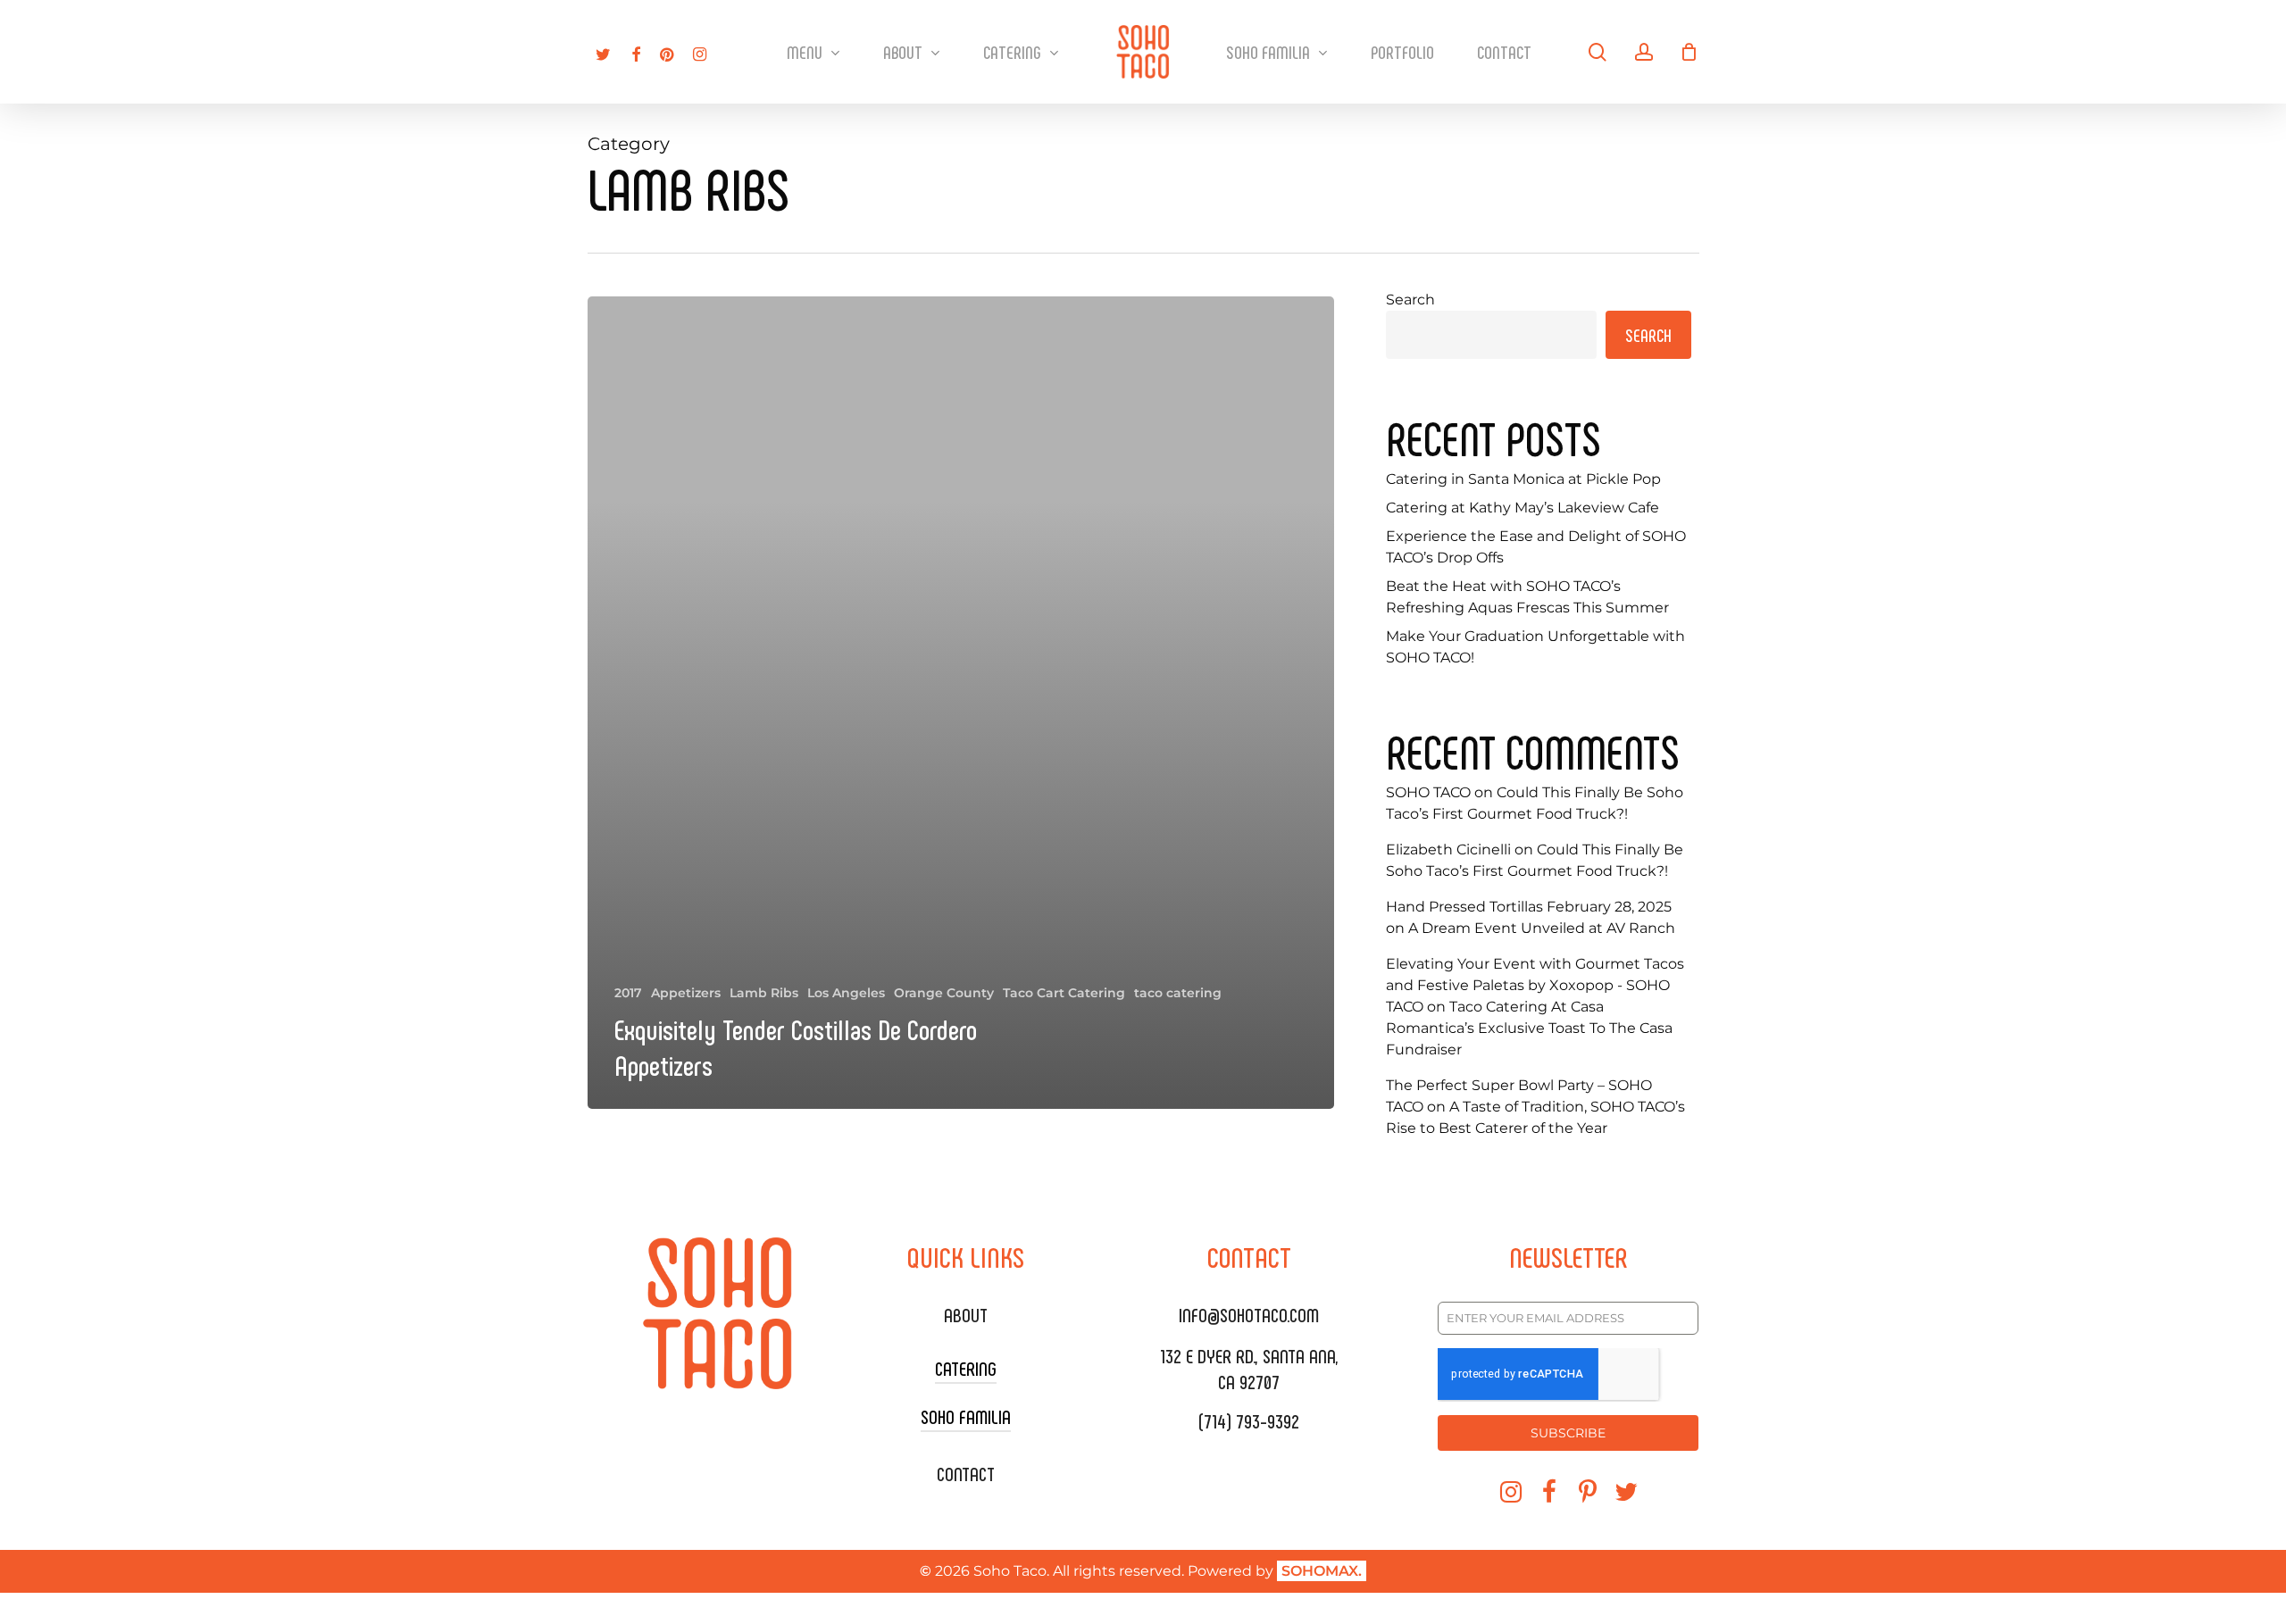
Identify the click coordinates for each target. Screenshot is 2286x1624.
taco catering (1178, 993)
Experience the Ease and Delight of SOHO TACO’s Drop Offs (1536, 547)
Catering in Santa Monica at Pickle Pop (1523, 479)
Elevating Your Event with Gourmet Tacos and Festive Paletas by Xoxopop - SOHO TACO (1535, 985)
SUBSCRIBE (1568, 1433)
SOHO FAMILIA (966, 1416)
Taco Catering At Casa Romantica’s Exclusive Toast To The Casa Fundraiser (1529, 1028)
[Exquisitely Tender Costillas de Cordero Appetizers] (961, 703)
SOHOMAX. (1322, 1571)
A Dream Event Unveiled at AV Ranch (1542, 928)
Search (1410, 300)
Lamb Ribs (764, 993)
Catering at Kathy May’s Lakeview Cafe (1523, 508)
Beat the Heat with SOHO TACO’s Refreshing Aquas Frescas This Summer (1527, 597)
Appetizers (686, 993)
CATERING (966, 1368)
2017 (628, 993)
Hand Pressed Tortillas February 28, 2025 (1529, 907)
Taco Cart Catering (1064, 993)
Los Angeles (846, 993)
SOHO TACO (1428, 792)
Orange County (944, 993)
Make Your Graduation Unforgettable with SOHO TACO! (1535, 647)
